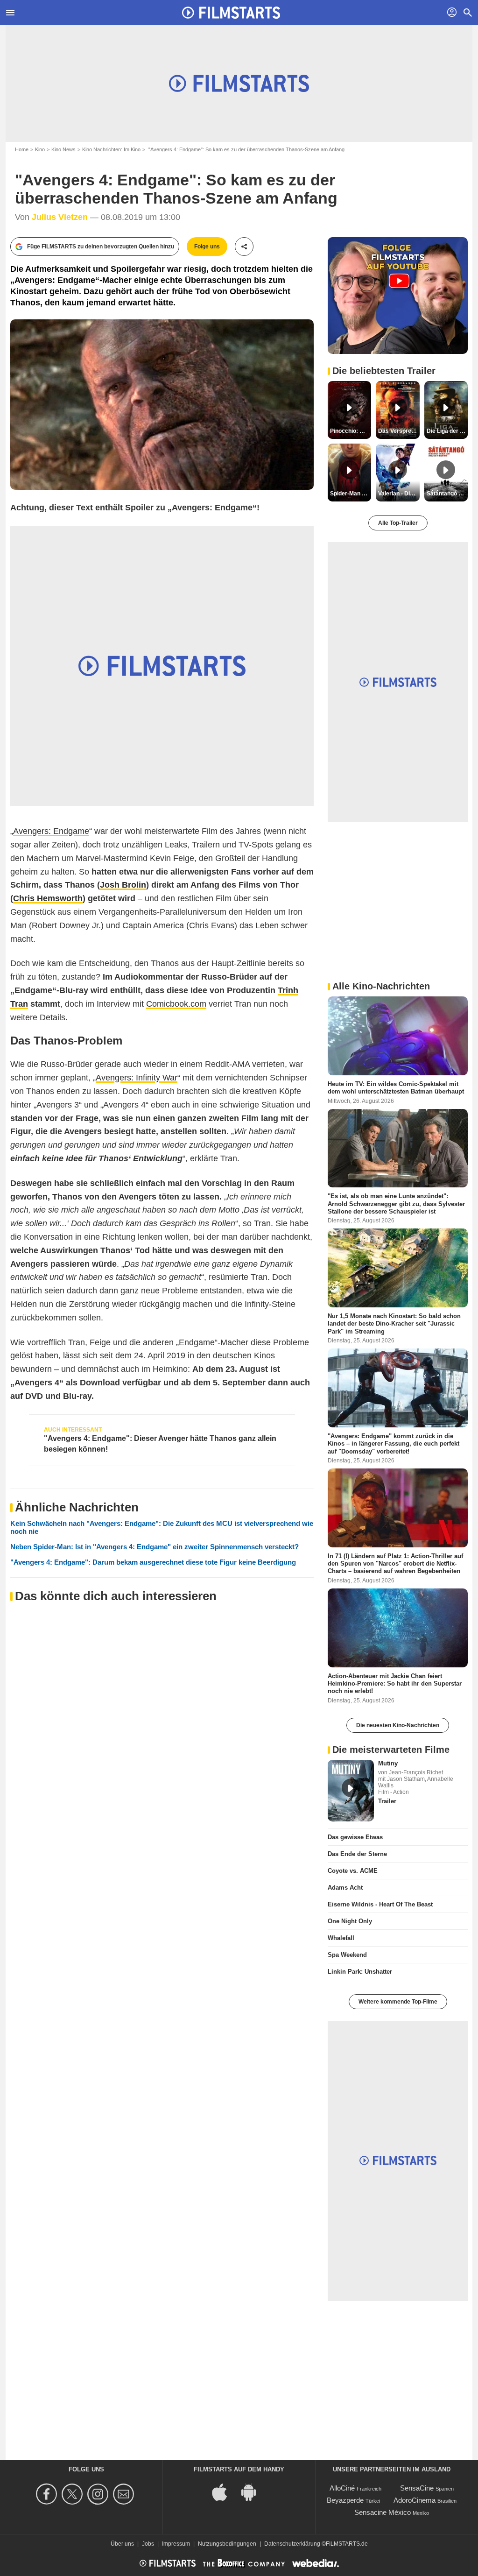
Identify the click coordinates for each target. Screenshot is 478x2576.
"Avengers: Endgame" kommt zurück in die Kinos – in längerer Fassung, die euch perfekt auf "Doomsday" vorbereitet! (394, 1444)
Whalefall (341, 1938)
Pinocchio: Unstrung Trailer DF (351, 431)
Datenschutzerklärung (292, 2544)
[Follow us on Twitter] (74, 2494)
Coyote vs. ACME (353, 1871)
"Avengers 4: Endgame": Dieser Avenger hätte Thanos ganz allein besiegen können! (160, 1443)
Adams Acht (345, 1888)
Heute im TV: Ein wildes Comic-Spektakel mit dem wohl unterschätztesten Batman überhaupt (396, 1088)
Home (22, 149)
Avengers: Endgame (51, 831)
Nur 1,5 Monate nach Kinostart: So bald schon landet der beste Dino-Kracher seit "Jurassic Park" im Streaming (394, 1324)
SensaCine (417, 2488)
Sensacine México (383, 2512)
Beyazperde (345, 2500)
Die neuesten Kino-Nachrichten (398, 1725)
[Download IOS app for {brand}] (225, 2491)
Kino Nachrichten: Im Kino (111, 149)
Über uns (122, 2544)
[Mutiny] (351, 1791)
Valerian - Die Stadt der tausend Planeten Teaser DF (399, 494)
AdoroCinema (415, 2500)
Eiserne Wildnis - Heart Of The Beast (380, 1904)
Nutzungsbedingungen (227, 2544)
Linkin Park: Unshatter (360, 1972)
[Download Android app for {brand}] (253, 2491)
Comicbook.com (176, 1004)
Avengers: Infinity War (137, 1078)
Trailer (387, 1801)
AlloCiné (342, 2488)
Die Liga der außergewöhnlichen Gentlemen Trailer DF (447, 431)
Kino (40, 149)
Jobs (148, 2544)
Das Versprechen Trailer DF (399, 431)
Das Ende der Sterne (357, 1854)
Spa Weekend (347, 1955)
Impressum (176, 2544)
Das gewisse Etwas (355, 1837)
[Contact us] (125, 2494)
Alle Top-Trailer (398, 523)
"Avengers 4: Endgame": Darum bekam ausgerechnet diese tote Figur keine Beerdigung (153, 1562)
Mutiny (388, 1763)
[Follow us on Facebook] (48, 2494)
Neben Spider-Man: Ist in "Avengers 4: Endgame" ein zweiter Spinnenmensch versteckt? (155, 1547)
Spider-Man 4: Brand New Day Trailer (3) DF (351, 494)
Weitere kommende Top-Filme (398, 2002)
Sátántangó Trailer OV (447, 494)
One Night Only (350, 1921)
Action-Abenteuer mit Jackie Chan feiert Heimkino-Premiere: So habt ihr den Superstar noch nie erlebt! (395, 1683)
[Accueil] (231, 13)
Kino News (63, 149)
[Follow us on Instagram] (99, 2494)
